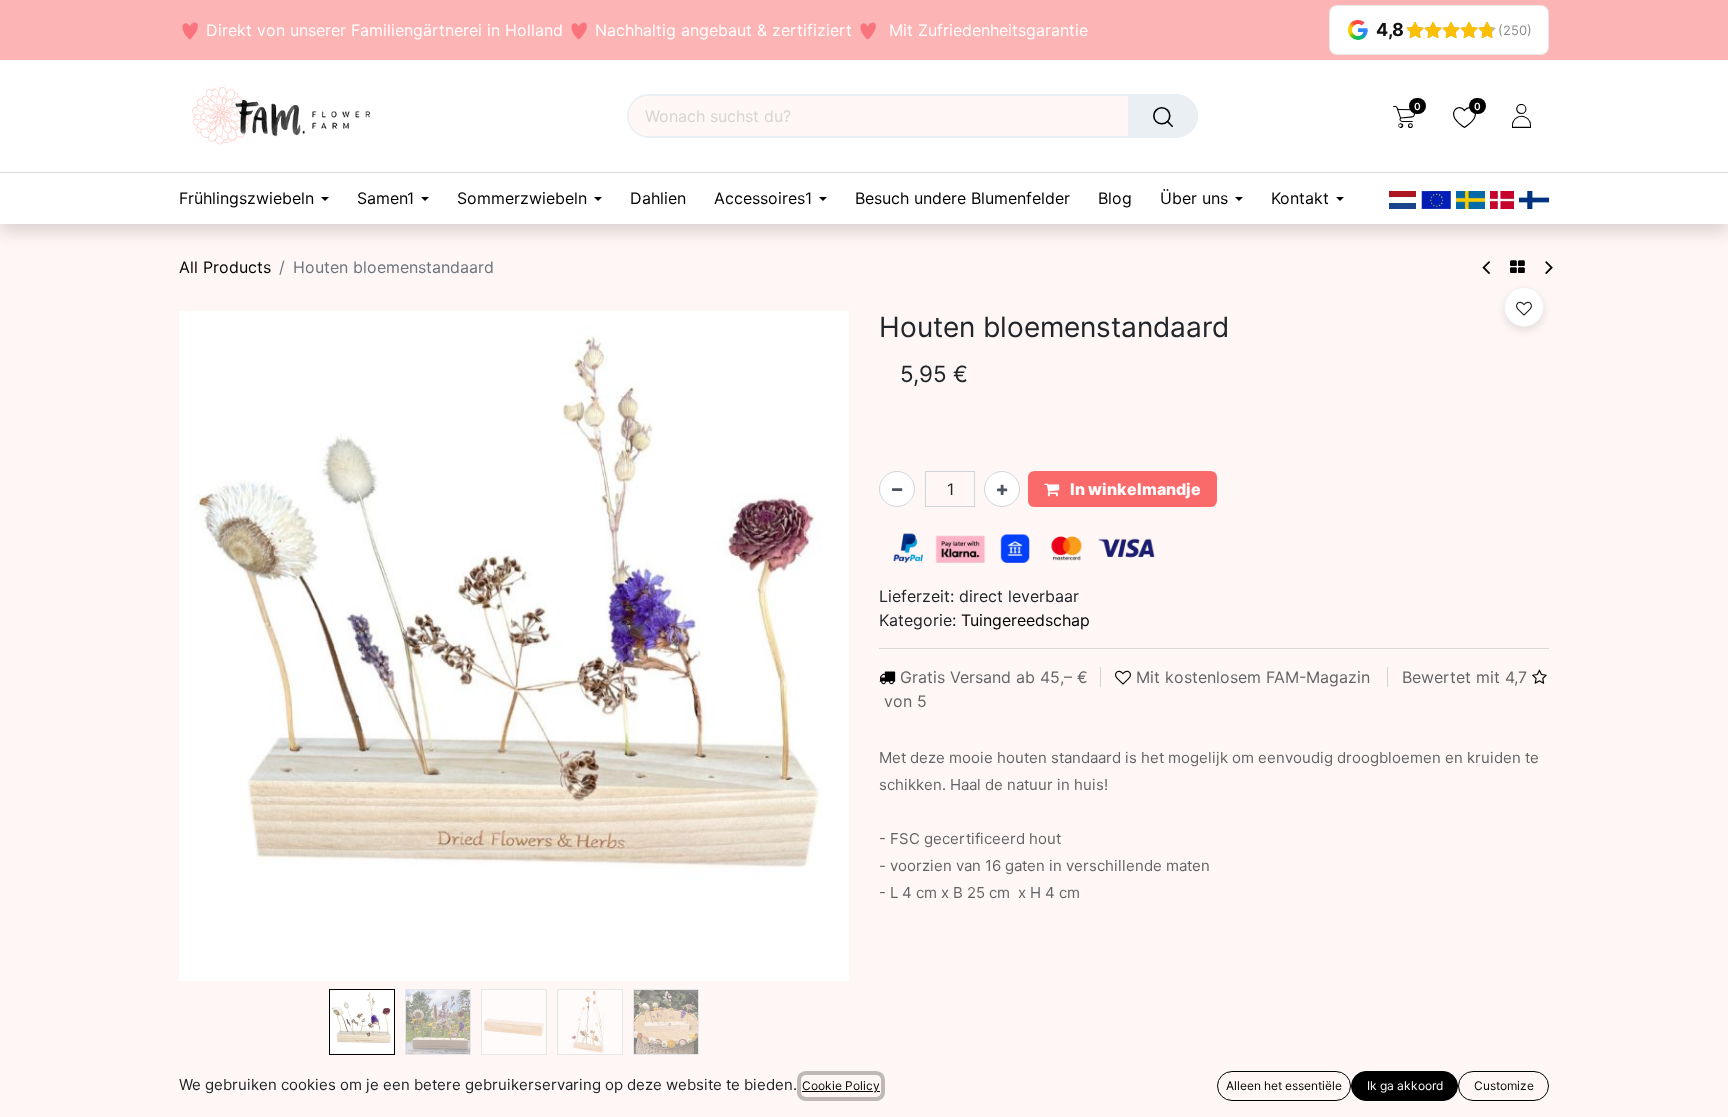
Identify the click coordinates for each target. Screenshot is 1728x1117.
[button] (229, 646)
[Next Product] (1547, 267)
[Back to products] (1517, 267)
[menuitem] (658, 198)
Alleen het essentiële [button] (1284, 1085)
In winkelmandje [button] (1134, 489)
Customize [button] (1504, 1085)
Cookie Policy (841, 1085)
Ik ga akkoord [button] (1405, 1085)
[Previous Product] (1487, 267)
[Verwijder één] (897, 489)
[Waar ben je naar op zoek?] (1163, 116)
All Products (225, 267)
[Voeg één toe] (1002, 489)
